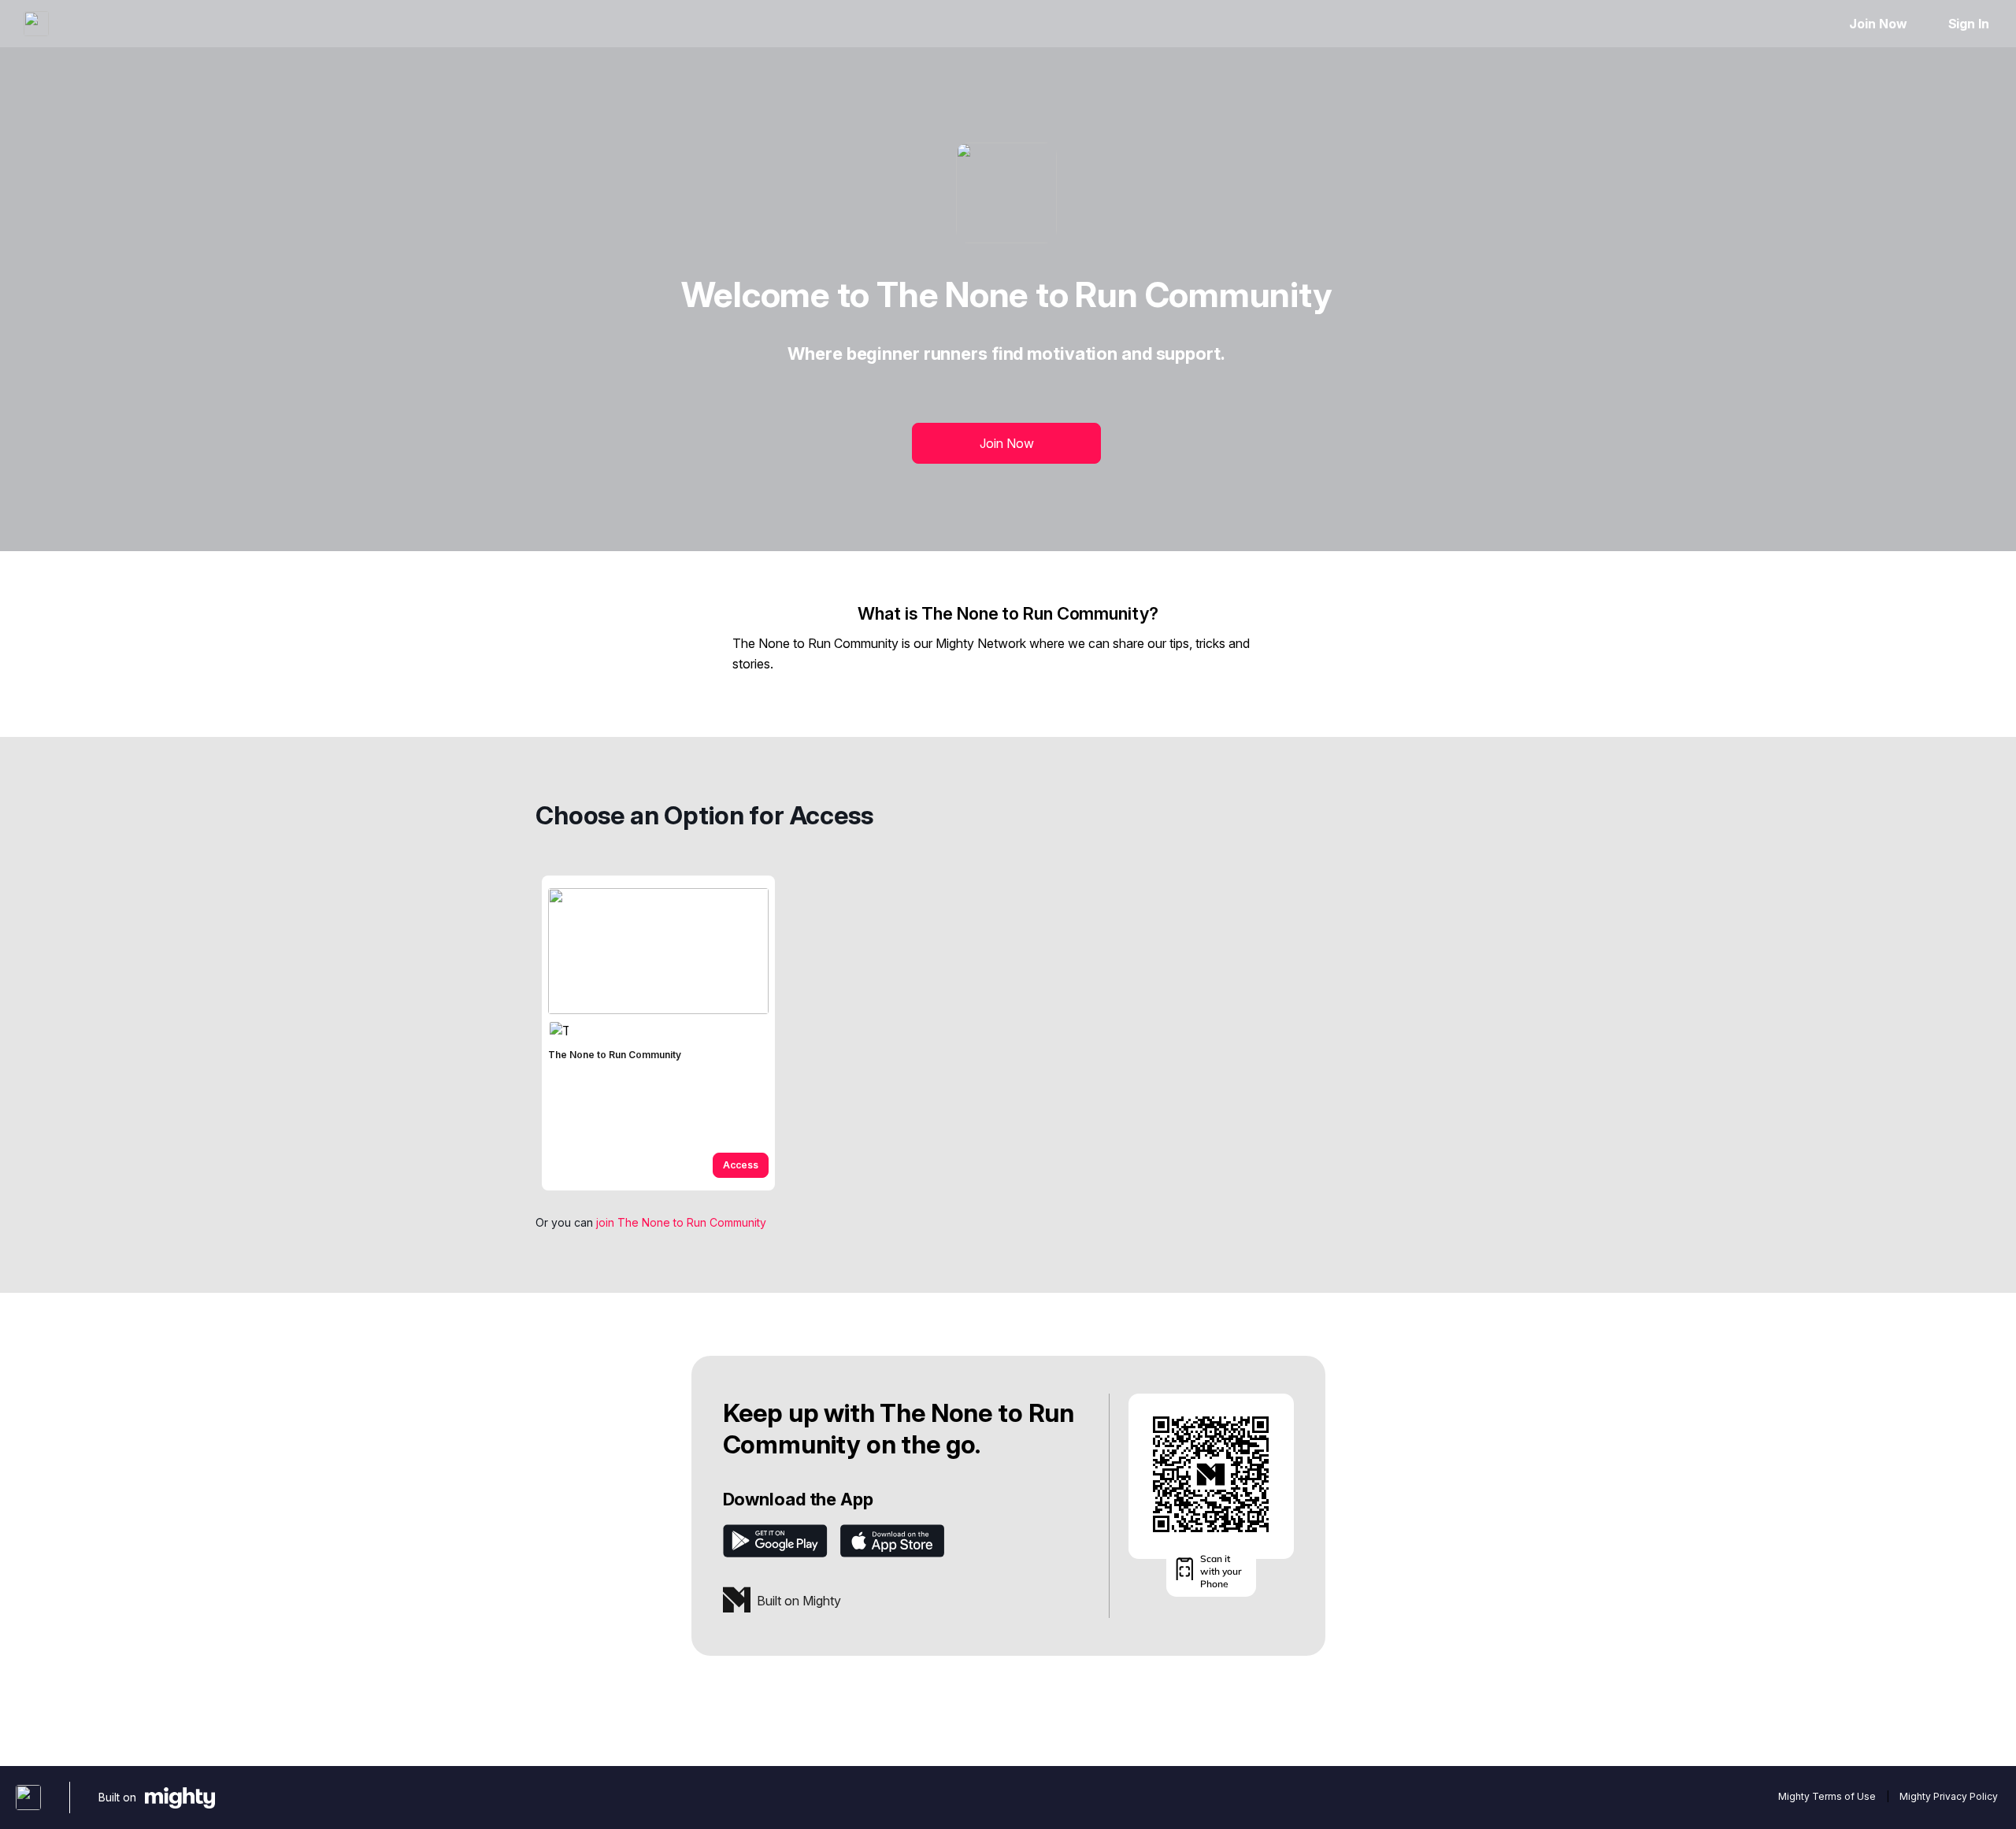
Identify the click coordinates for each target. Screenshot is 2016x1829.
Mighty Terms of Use (1827, 1796)
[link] (658, 1033)
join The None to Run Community (681, 1222)
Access (741, 1165)
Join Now (1878, 24)
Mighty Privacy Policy (1949, 1796)
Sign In (1969, 24)
